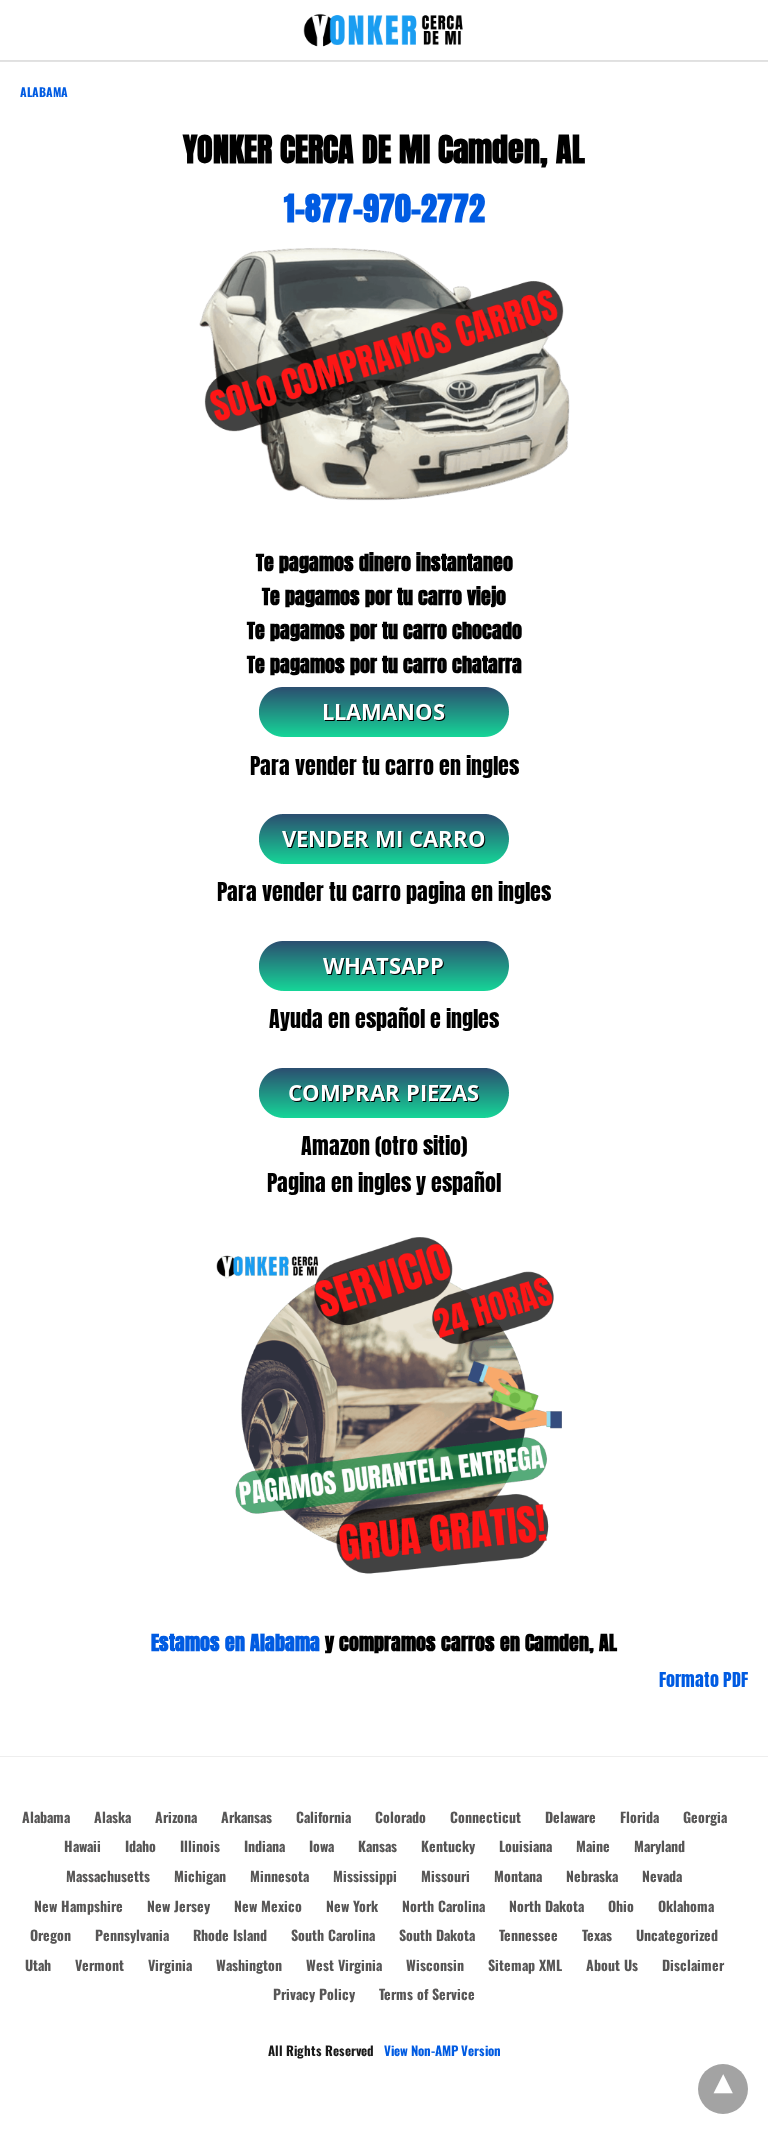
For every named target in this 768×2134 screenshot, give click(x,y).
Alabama (44, 91)
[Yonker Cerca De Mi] (384, 30)
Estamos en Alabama (235, 1642)
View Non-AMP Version (442, 2050)
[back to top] (723, 2089)
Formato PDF (703, 1679)
